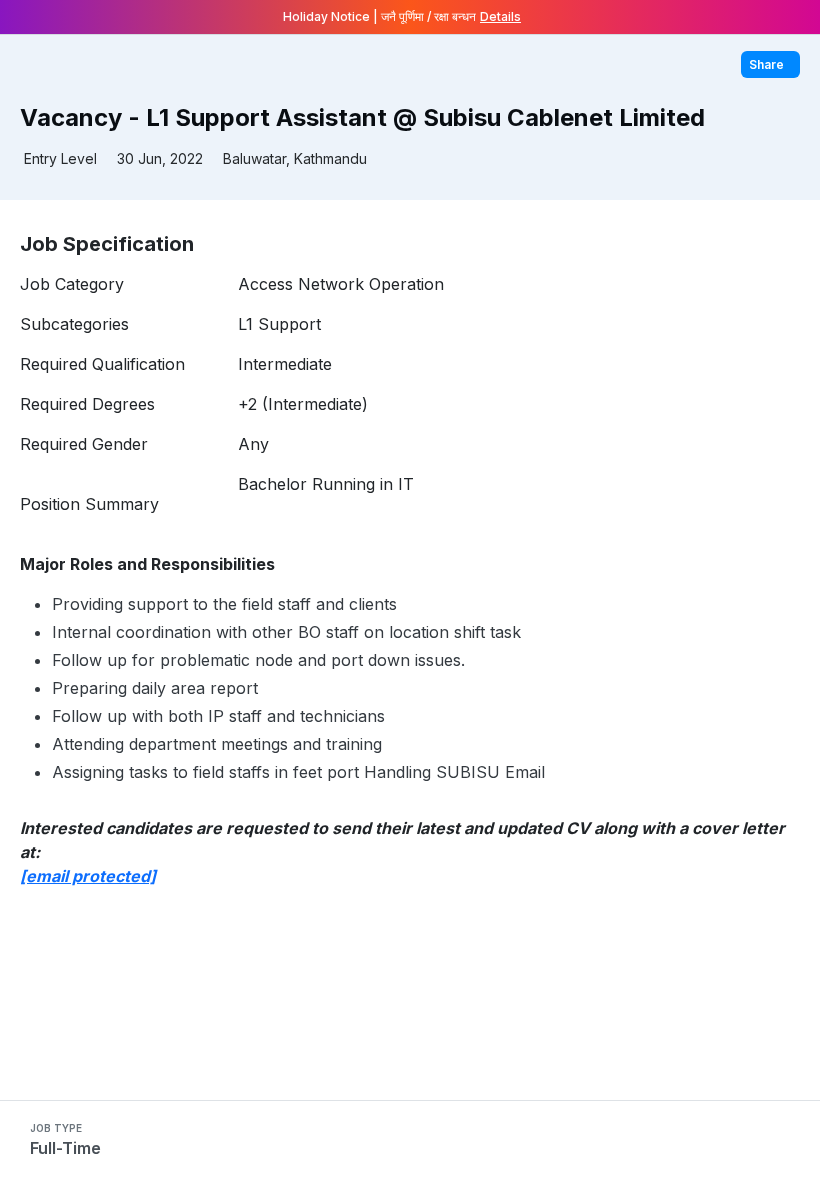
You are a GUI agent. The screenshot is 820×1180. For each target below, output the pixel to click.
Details (500, 16)
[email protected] (88, 876)
